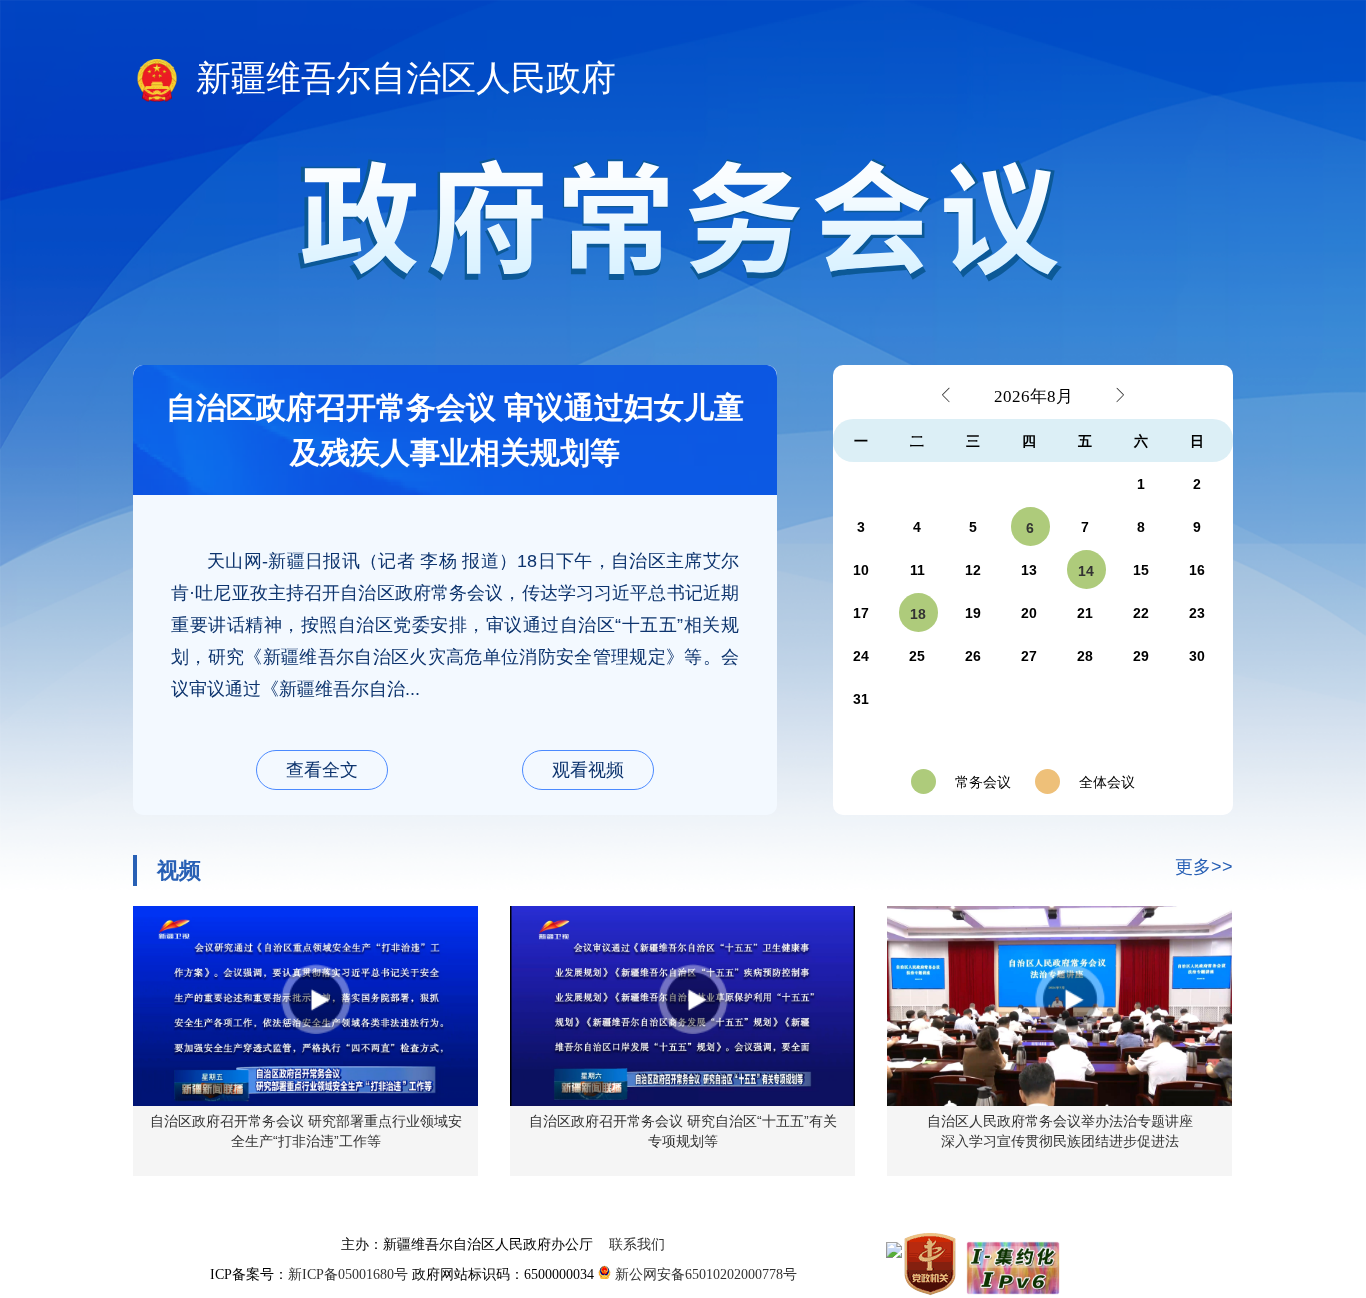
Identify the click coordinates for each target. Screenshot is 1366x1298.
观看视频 (588, 770)
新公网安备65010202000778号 (704, 1274)
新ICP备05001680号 (350, 1274)
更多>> (1204, 867)
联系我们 (637, 1244)
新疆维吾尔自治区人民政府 (401, 78)
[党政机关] (932, 1263)
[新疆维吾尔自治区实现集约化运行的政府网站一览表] (1011, 1263)
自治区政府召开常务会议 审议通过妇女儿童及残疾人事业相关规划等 (455, 430)
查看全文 (322, 770)
